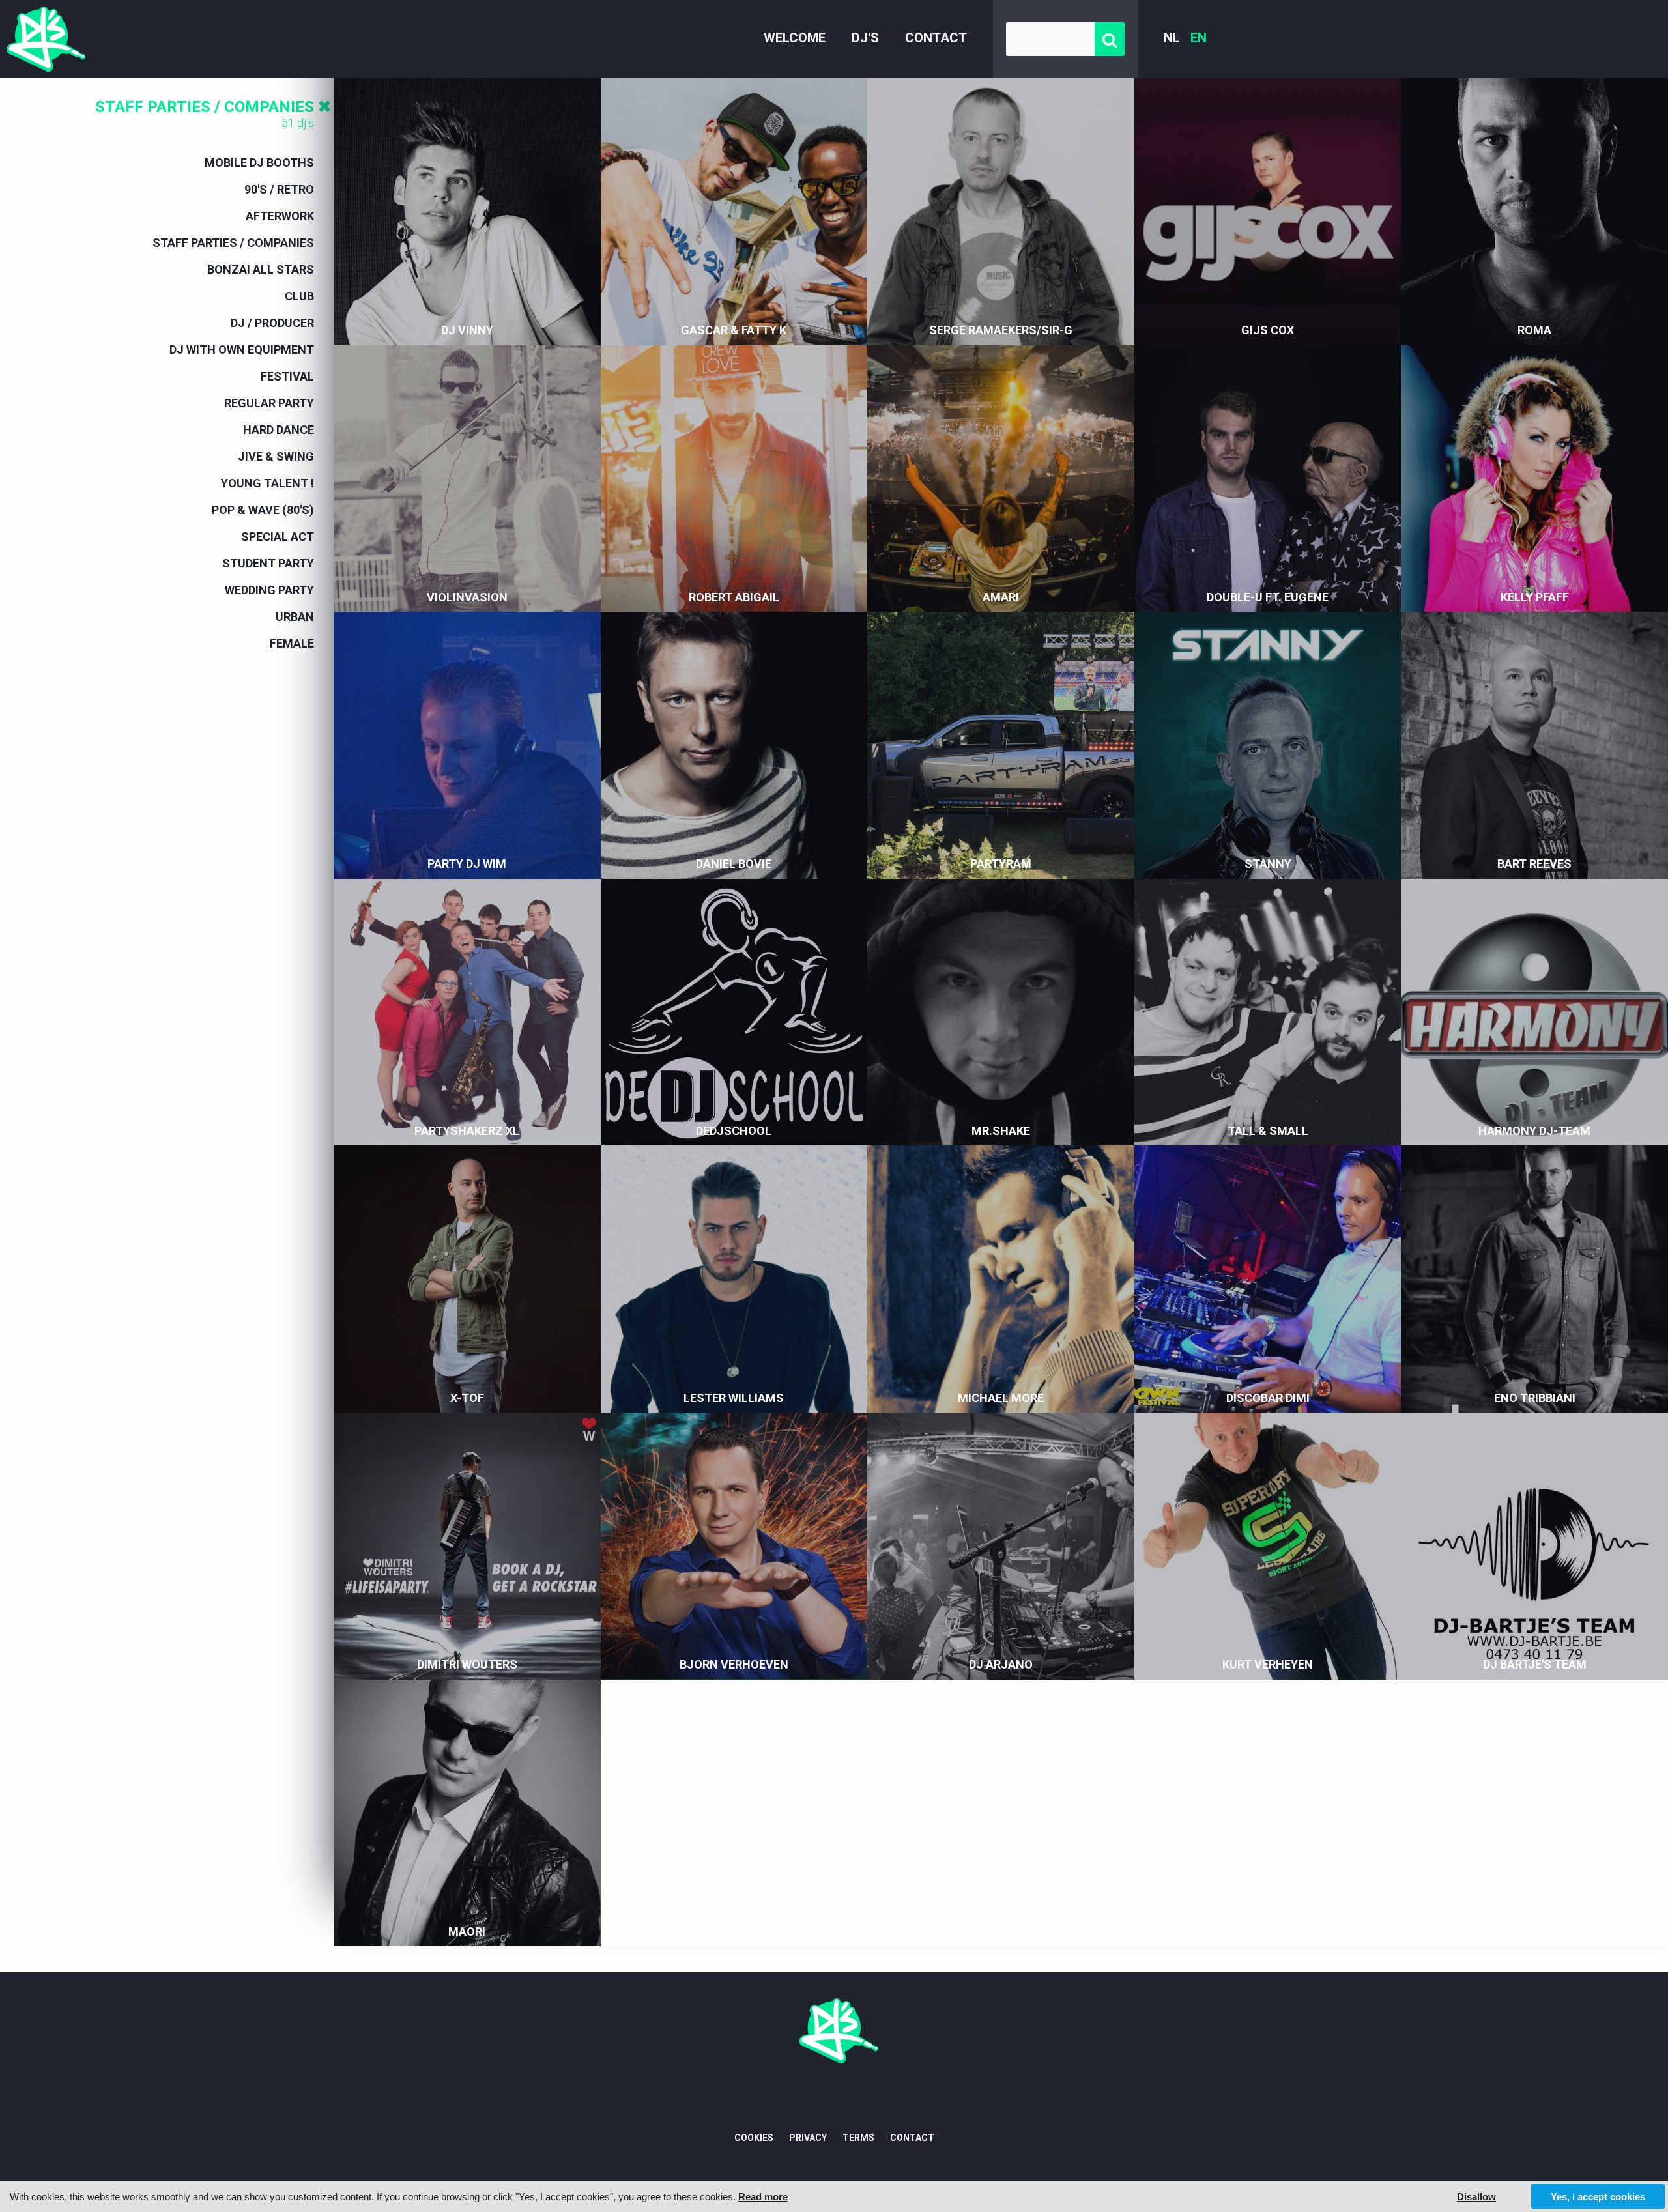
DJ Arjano (1001, 1664)
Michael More (1001, 1398)
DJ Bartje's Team (1535, 1664)
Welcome (795, 38)
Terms (858, 2138)
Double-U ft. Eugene (1268, 597)
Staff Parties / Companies (205, 107)
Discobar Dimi (1268, 1398)
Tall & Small (1268, 1131)
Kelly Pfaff (1535, 597)
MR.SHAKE (1001, 1131)
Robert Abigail (734, 597)
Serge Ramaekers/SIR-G (1001, 330)
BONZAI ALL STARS (261, 269)
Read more (763, 2197)
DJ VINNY (467, 330)
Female (292, 643)
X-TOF (467, 1398)
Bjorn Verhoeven (734, 1664)
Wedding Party (269, 590)
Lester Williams (734, 1398)
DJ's (865, 38)
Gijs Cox (1268, 330)
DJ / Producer (272, 323)
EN (1199, 38)
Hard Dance (279, 430)
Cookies (754, 2138)
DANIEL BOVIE (734, 864)
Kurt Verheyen (1268, 1664)
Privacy (808, 2138)
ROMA (1534, 330)
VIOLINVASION (467, 597)
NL (1172, 38)
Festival (287, 376)
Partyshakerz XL (467, 1131)
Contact (936, 38)
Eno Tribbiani (1535, 1398)
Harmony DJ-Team (1534, 1131)
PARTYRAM (1001, 864)
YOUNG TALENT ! (267, 483)
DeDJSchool (734, 1131)
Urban (295, 617)
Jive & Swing (276, 456)
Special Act (278, 537)
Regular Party (269, 403)
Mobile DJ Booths (259, 163)
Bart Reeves (1534, 864)
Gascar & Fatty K (734, 330)
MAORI (467, 1932)
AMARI (1001, 597)
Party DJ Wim (467, 864)
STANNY (1268, 864)
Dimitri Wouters (467, 1664)
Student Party (268, 563)
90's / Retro (279, 189)
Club (299, 296)
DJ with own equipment (242, 350)
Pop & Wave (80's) (263, 510)
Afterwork (280, 216)
